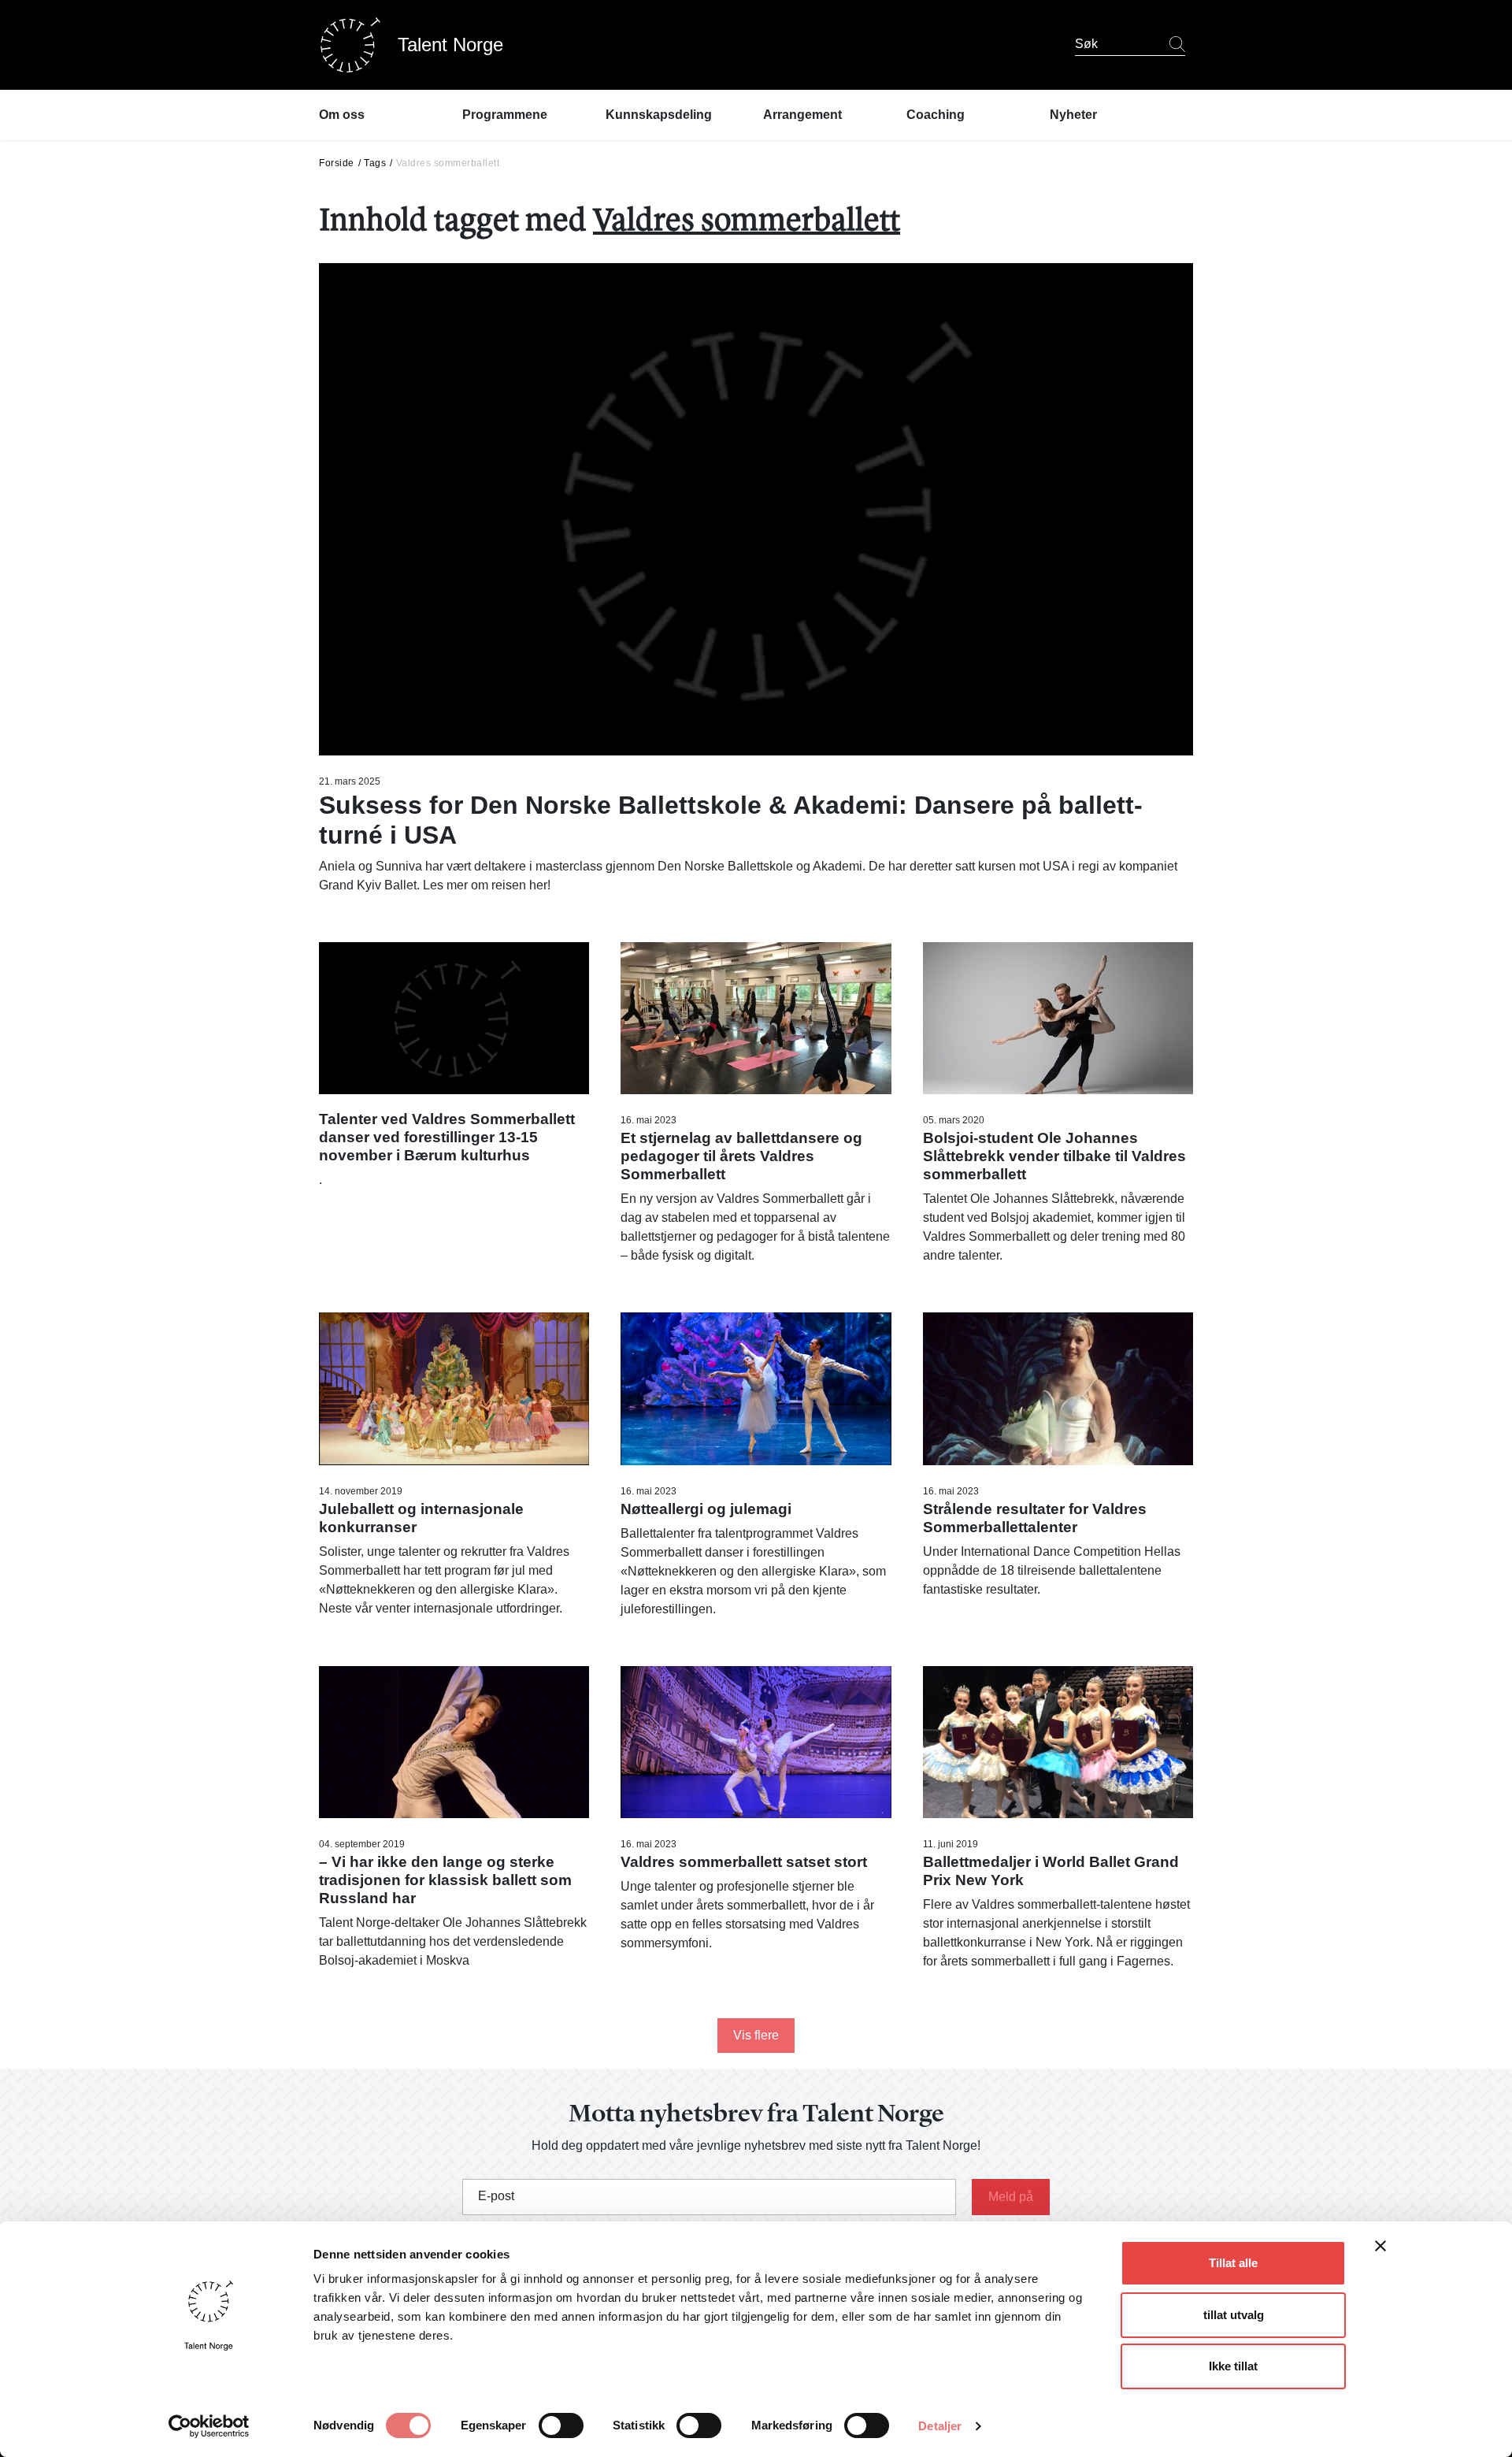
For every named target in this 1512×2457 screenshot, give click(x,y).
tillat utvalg (1234, 2315)
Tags (375, 163)
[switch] (561, 2425)
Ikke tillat (1233, 2366)
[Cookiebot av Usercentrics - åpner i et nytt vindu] (209, 2426)
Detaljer (940, 2426)
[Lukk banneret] (1380, 2249)
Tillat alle (1233, 2263)
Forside (337, 163)
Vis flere (756, 2035)
